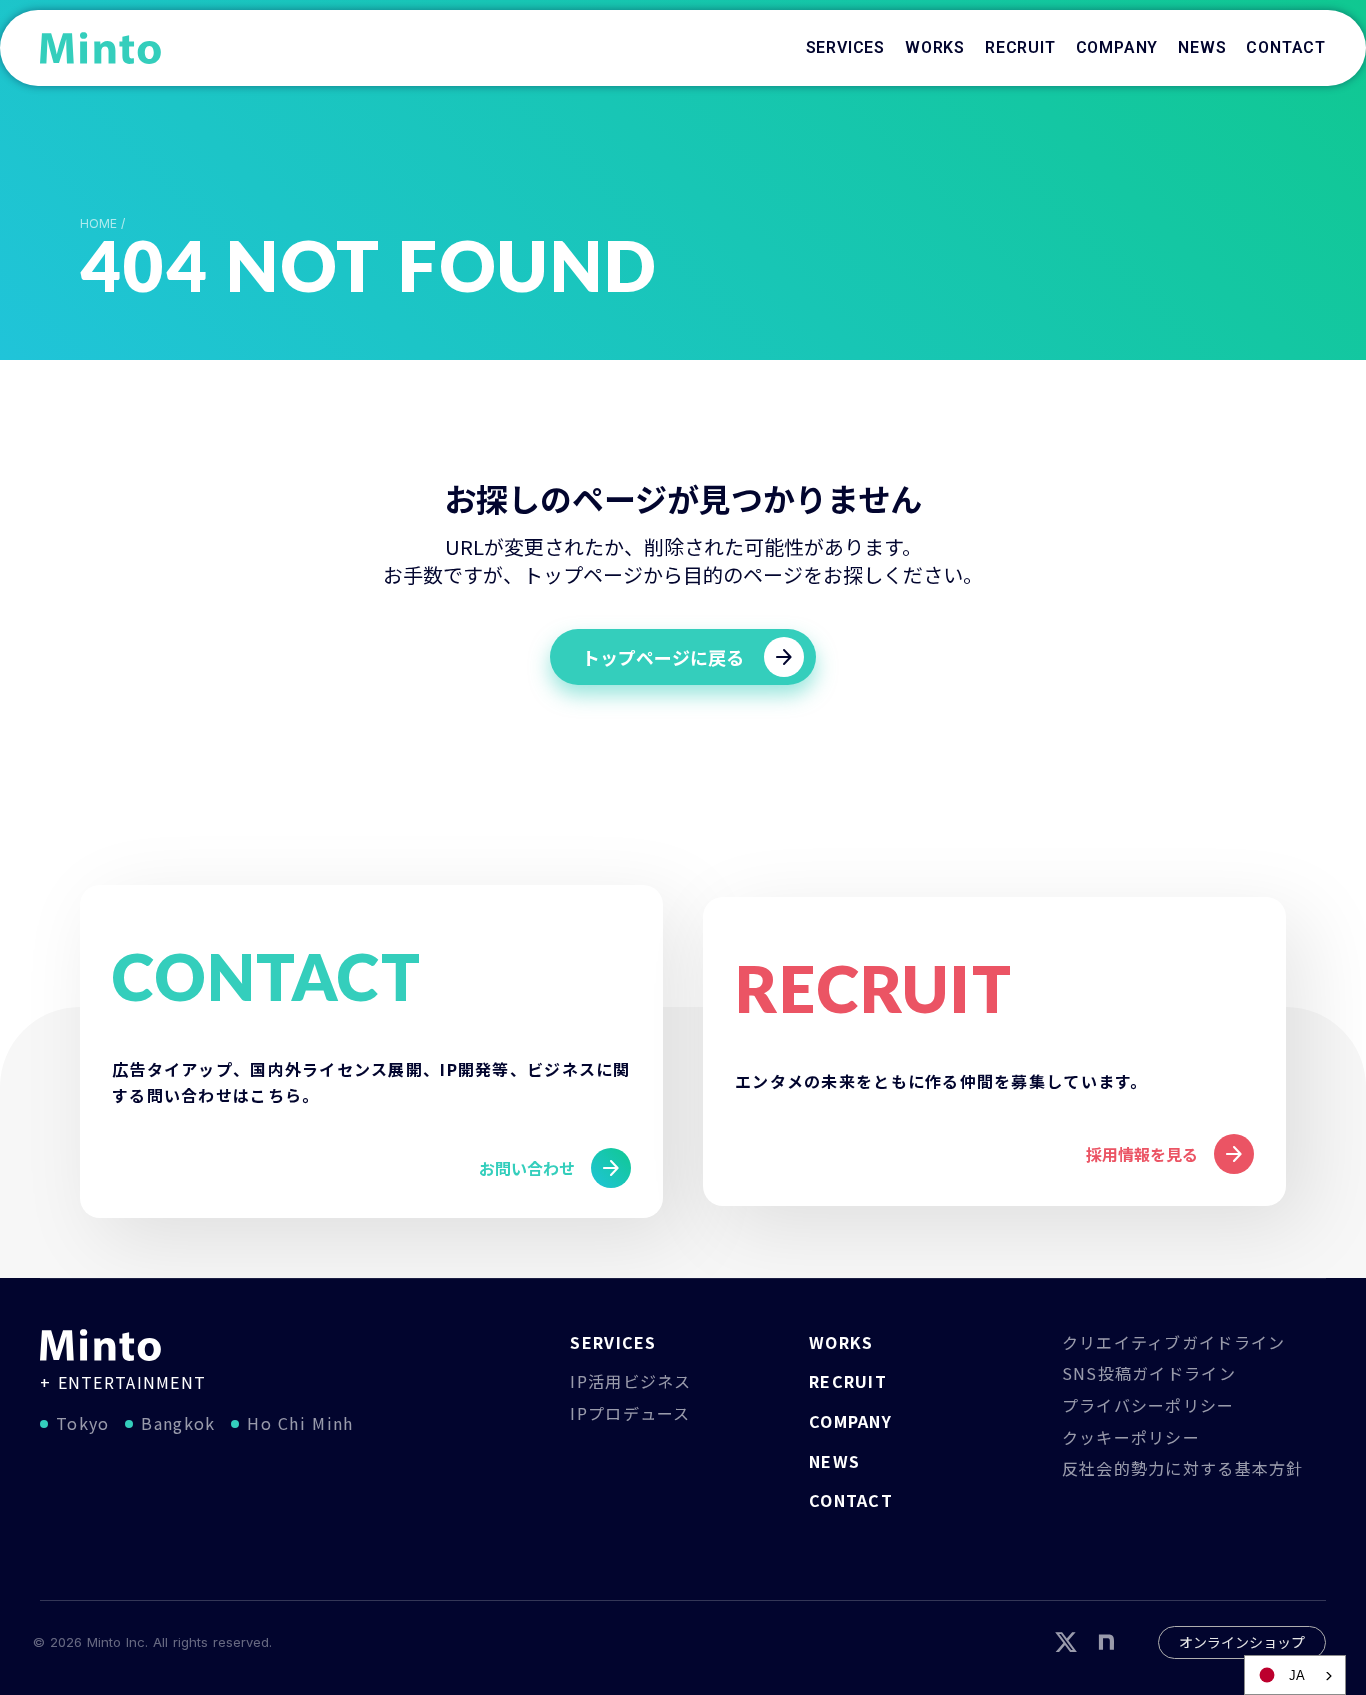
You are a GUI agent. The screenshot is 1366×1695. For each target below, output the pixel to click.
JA (1297, 1675)
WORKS (841, 1342)
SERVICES (613, 1342)
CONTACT (851, 1500)
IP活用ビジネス (630, 1381)
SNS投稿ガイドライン (1149, 1373)
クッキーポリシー (1131, 1437)
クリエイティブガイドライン (1174, 1342)
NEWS (834, 1461)
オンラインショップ (1242, 1642)
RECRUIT (848, 1381)
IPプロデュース (630, 1413)
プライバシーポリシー (1148, 1405)
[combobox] (1295, 1675)
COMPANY (850, 1421)
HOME (98, 224)
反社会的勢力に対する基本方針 (1183, 1468)
